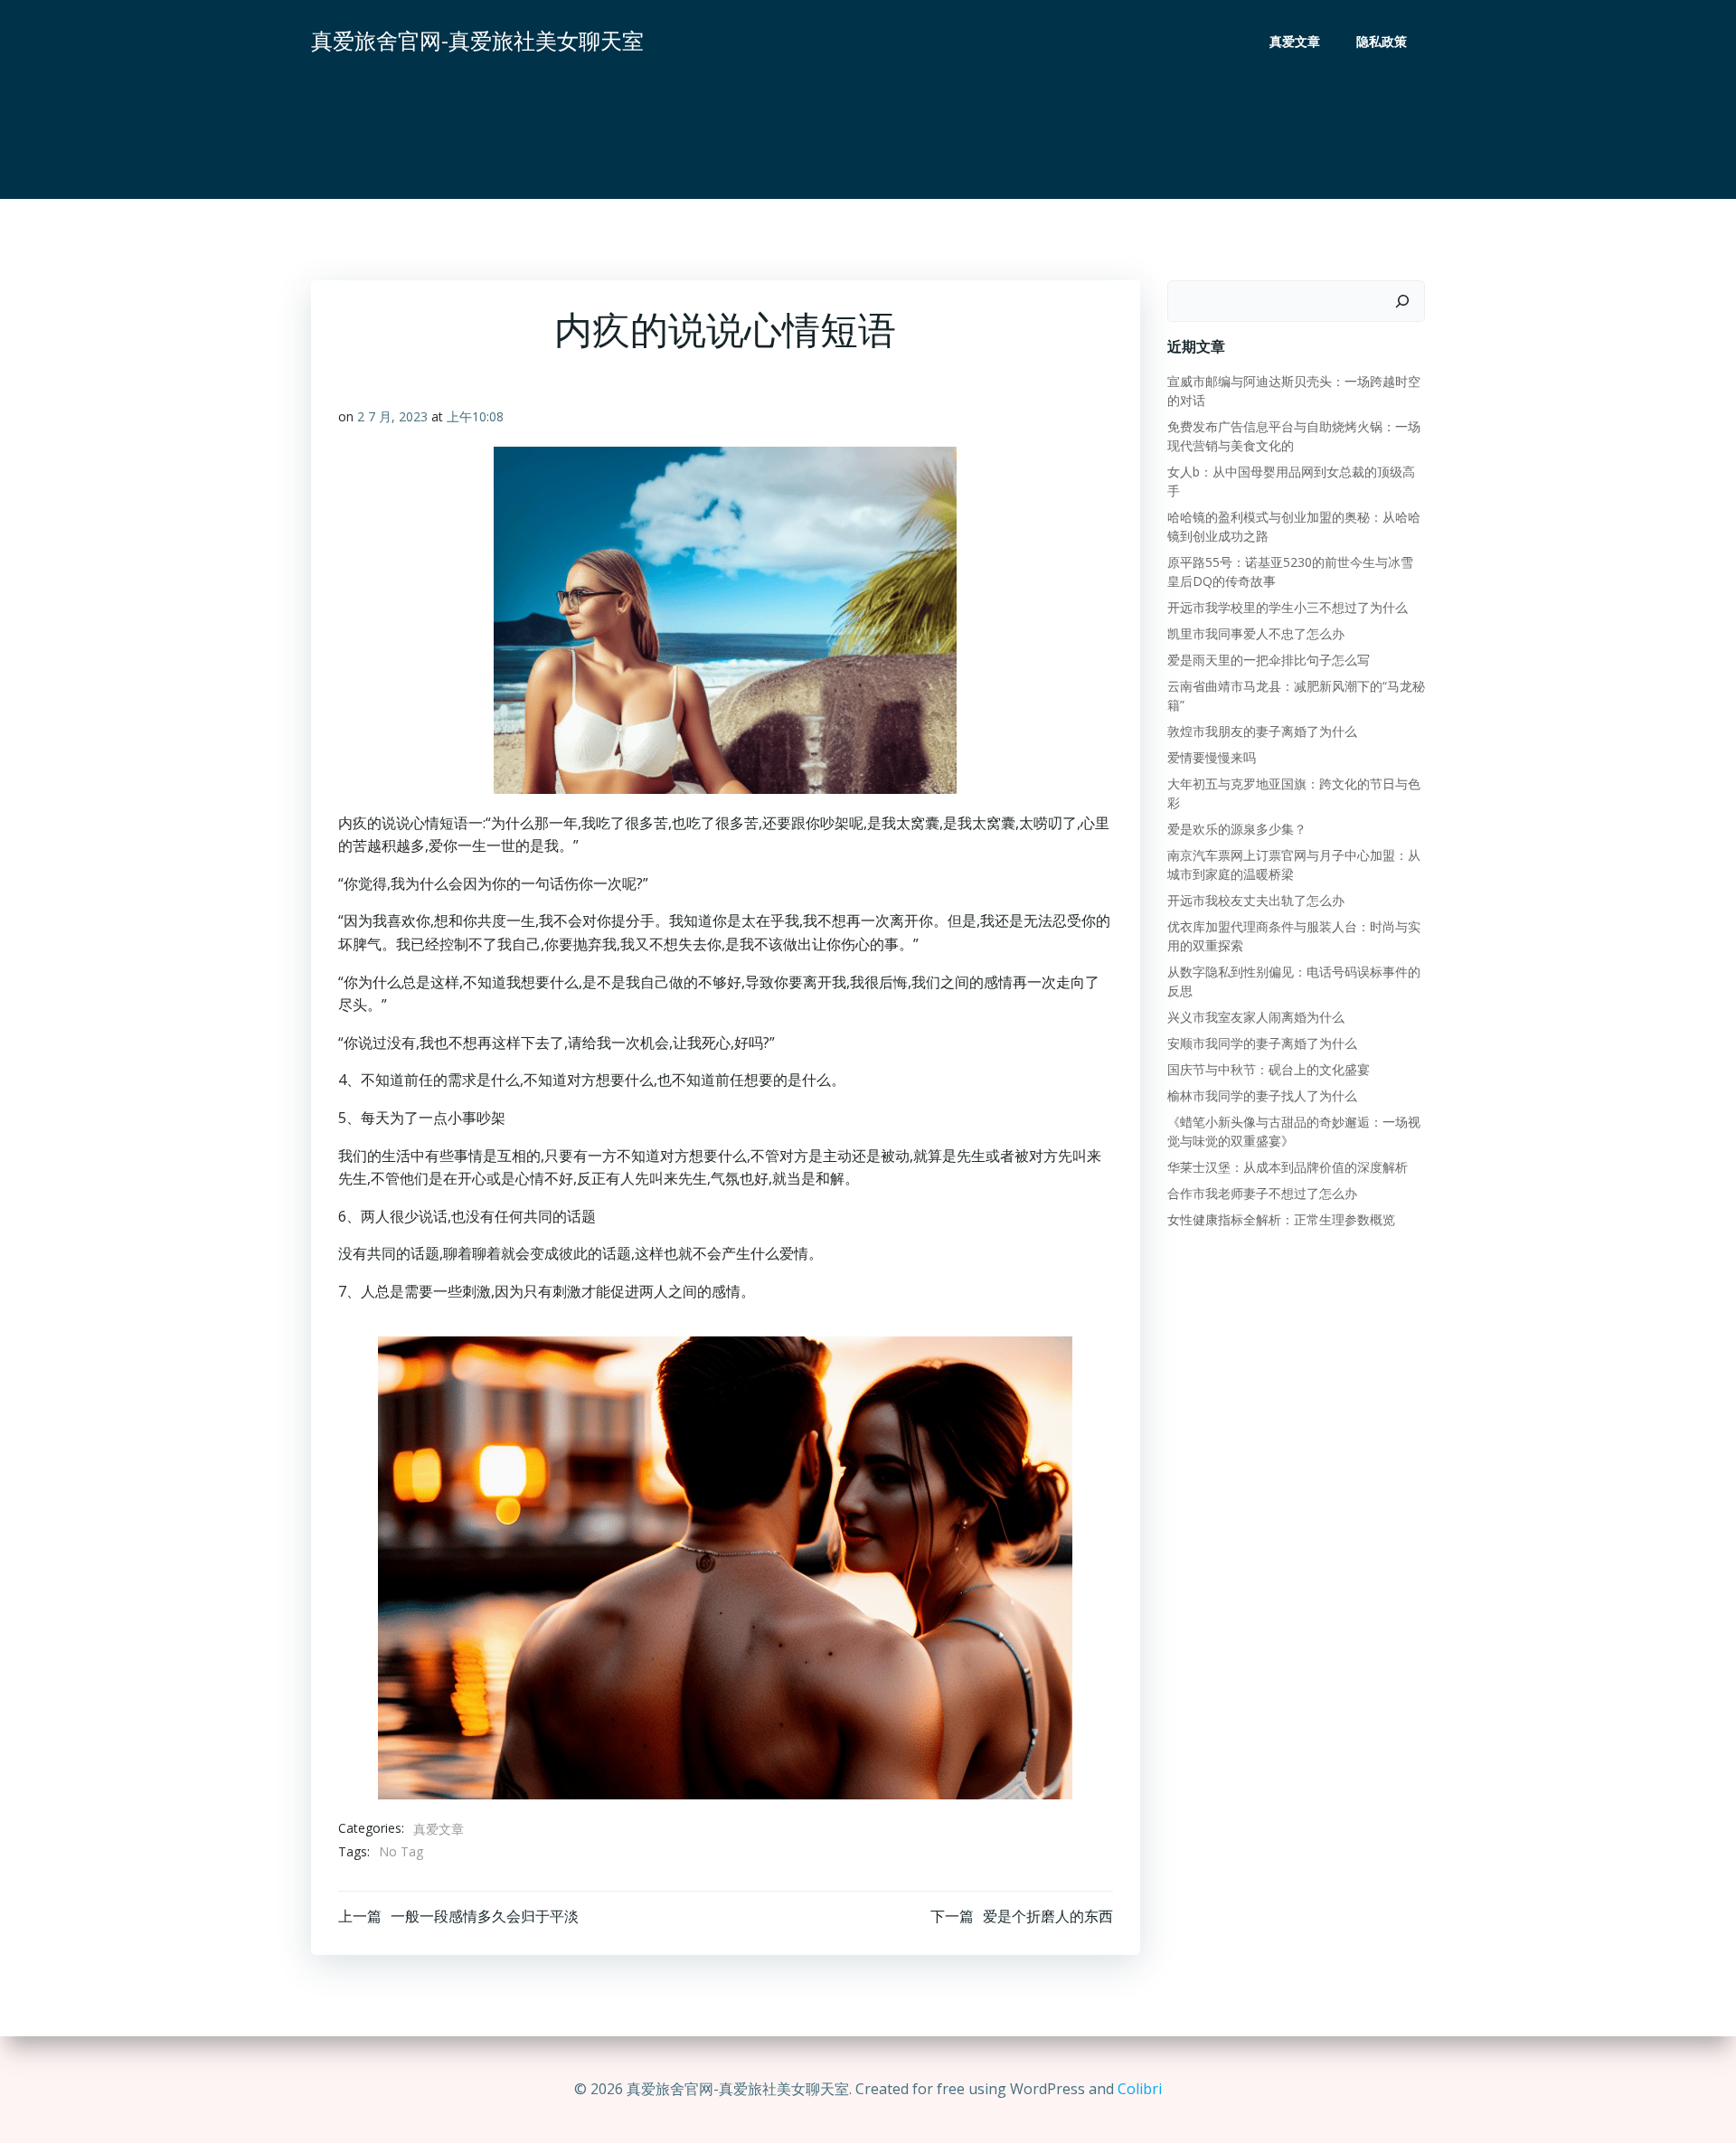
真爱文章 (1295, 41)
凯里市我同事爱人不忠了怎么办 (1256, 633)
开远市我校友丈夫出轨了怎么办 (1256, 900)
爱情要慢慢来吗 (1212, 757)
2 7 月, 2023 (392, 416)
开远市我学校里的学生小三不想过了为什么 (1288, 607)
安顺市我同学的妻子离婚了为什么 (1262, 1043)
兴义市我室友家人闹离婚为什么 (1256, 1017)
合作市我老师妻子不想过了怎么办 (1262, 1193)
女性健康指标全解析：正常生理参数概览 (1281, 1219)
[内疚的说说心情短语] (725, 1566)
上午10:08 (475, 416)
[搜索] (1402, 301)
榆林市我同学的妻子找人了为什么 (1262, 1095)
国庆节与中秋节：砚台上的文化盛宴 (1269, 1069)
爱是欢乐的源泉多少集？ (1237, 829)
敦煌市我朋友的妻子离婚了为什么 (1262, 731)
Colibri (1140, 2089)
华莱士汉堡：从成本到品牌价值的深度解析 (1288, 1167)
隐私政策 (1382, 41)
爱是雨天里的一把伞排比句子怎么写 (1269, 660)
